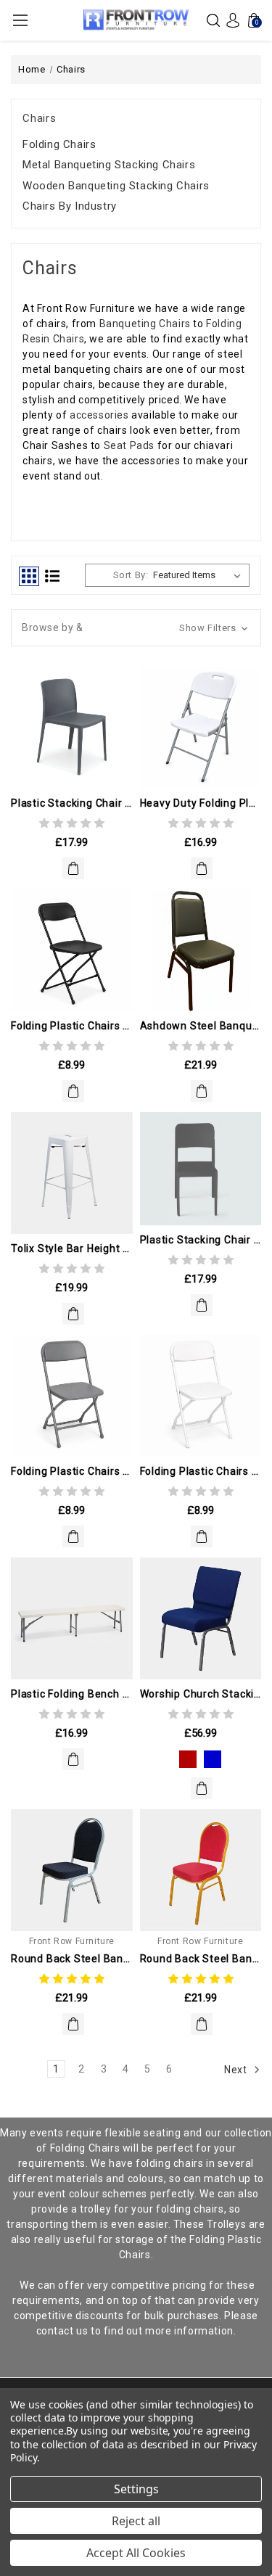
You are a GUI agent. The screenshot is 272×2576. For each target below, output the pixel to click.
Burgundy (188, 1759)
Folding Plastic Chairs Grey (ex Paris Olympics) (72, 1471)
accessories (100, 415)
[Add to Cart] (73, 868)
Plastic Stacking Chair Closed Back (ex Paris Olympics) (72, 803)
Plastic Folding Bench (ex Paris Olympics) (72, 1694)
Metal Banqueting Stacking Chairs (109, 165)
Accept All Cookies (136, 2553)
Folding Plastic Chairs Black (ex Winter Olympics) (72, 1026)
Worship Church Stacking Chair (201, 1694)
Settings (136, 2489)
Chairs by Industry (70, 206)
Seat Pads (129, 445)
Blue (213, 1759)
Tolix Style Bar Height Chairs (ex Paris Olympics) (72, 1248)
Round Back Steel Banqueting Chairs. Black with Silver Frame (72, 1959)
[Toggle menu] (20, 20)
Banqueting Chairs (145, 324)
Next (237, 2070)
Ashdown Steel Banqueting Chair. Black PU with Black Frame (201, 1026)
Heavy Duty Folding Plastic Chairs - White (201, 803)
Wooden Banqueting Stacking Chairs (116, 186)
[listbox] (200, 575)
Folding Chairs (59, 144)
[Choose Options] (202, 1788)
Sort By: (131, 575)
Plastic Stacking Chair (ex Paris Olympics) (201, 1240)
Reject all (136, 2521)
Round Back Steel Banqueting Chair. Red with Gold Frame (201, 1959)
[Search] (213, 20)
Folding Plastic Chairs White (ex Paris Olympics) (201, 1471)
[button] (136, 628)
